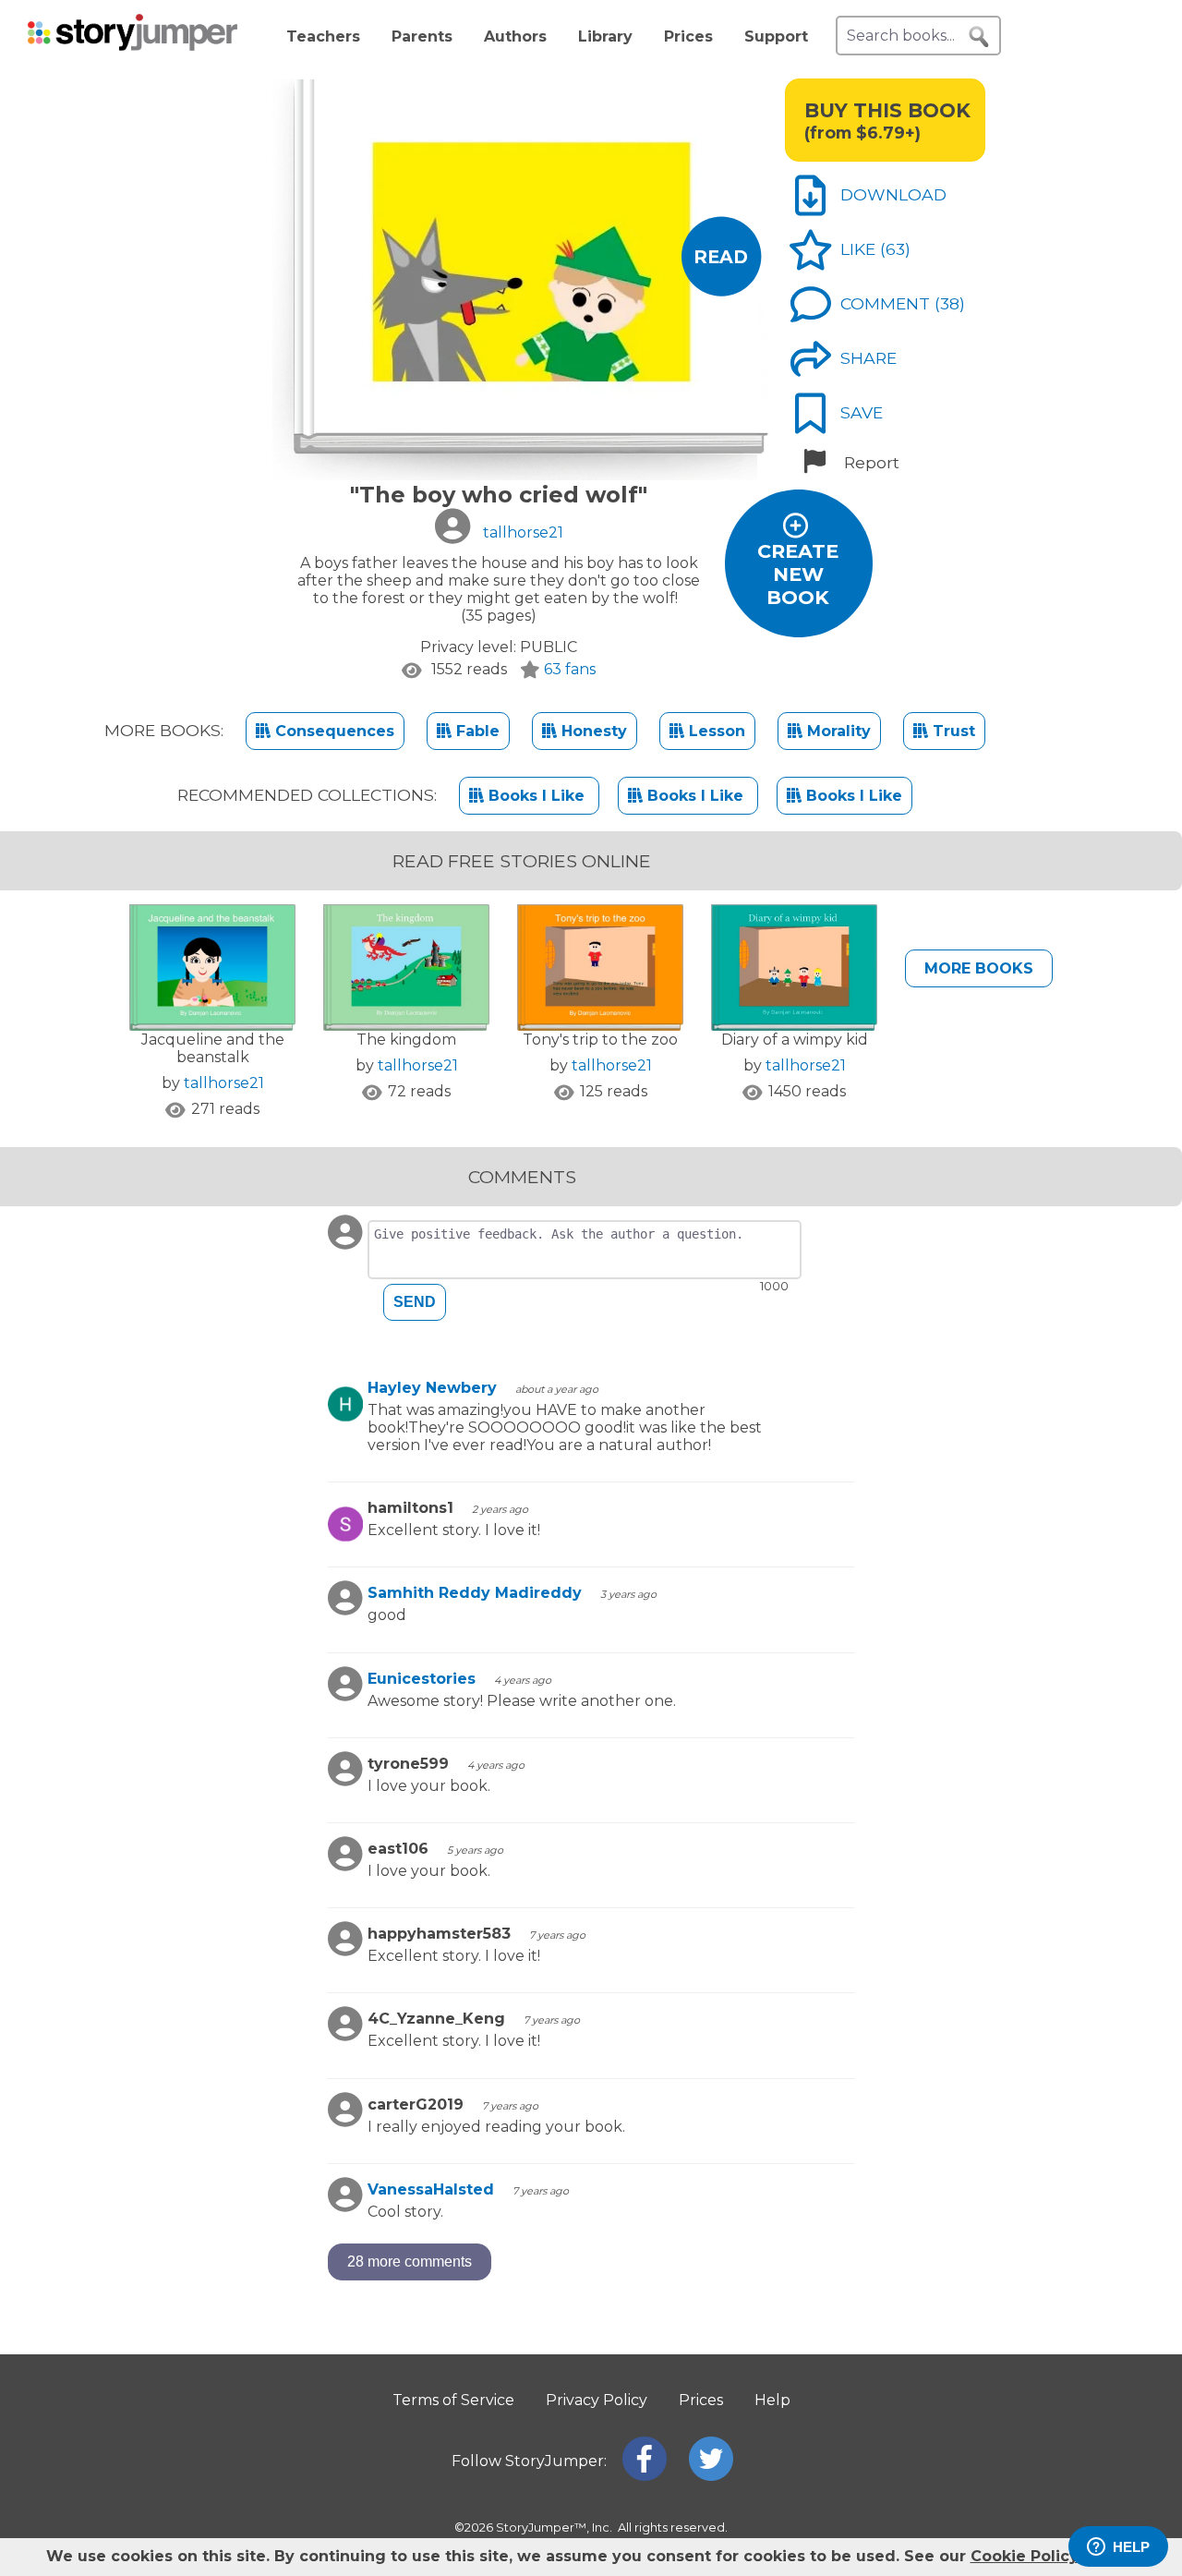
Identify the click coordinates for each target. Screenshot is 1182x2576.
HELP (1131, 2547)
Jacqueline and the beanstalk (213, 1048)
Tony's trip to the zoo (600, 1040)
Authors (515, 36)
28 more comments (410, 2262)
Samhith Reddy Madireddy (475, 1593)
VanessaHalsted (431, 2189)
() (895, 249)
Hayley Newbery (432, 1388)
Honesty (592, 731)
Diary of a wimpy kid (795, 1040)
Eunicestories (422, 1679)
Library (605, 36)
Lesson (715, 731)
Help (772, 2400)
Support (776, 36)
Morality (837, 731)
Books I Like (537, 796)
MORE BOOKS (979, 968)
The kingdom (406, 1040)
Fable (476, 731)
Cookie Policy (1024, 2556)
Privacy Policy (597, 2400)
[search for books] (979, 37)
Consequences (332, 731)
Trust (952, 731)
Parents (422, 36)
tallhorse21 (224, 1083)
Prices (688, 36)
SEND (415, 1302)
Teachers (323, 36)
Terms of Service (453, 2400)
